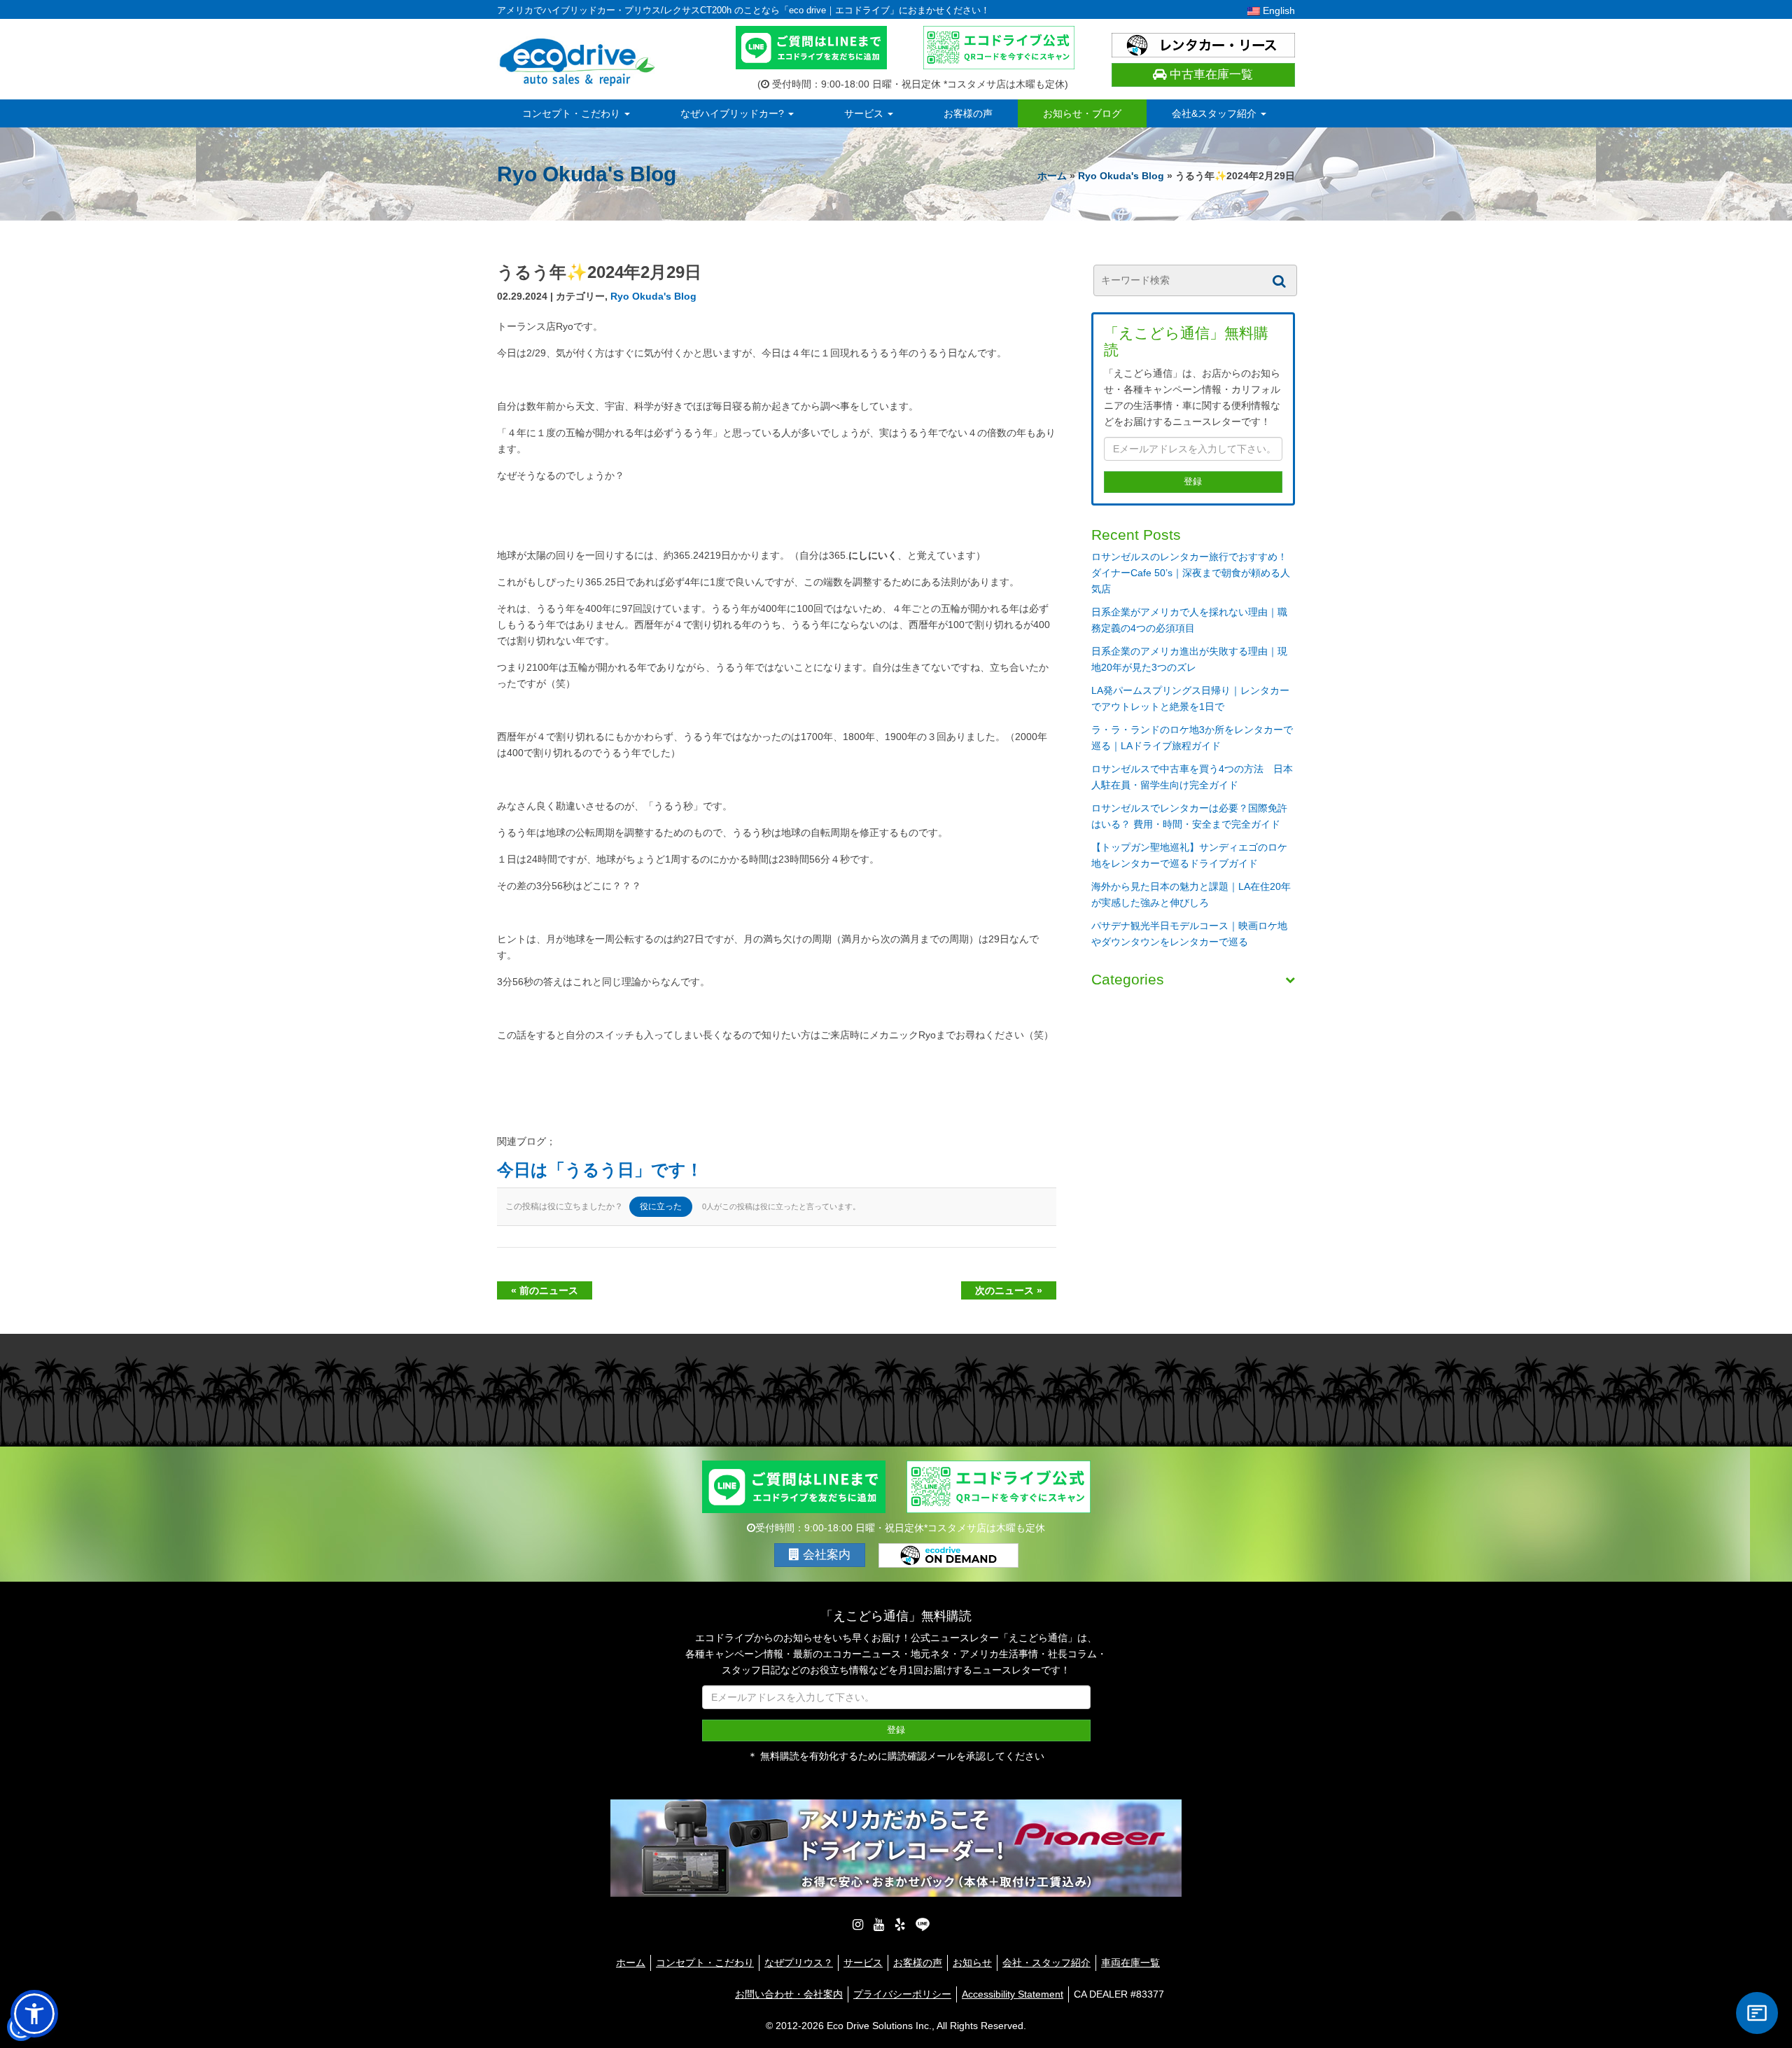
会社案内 (825, 1555)
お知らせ (972, 1963)
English (1277, 11)
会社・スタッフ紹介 (1046, 1963)
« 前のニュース (545, 1290)
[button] (34, 2014)
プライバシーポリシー (902, 1994)
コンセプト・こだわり (573, 113)
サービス (865, 113)
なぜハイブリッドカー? (734, 113)
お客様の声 (968, 113)
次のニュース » (1009, 1290)
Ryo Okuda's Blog (1121, 176)
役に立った (661, 1206)
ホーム (1052, 176)
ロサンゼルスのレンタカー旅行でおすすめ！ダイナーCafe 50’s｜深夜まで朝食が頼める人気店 (1191, 573)
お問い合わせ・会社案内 (789, 1994)
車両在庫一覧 (1130, 1963)
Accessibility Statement (1013, 1994)
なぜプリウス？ (799, 1963)
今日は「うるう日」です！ (600, 1170)
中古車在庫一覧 (1210, 75)
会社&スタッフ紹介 (1216, 113)
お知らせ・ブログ (1082, 113)
